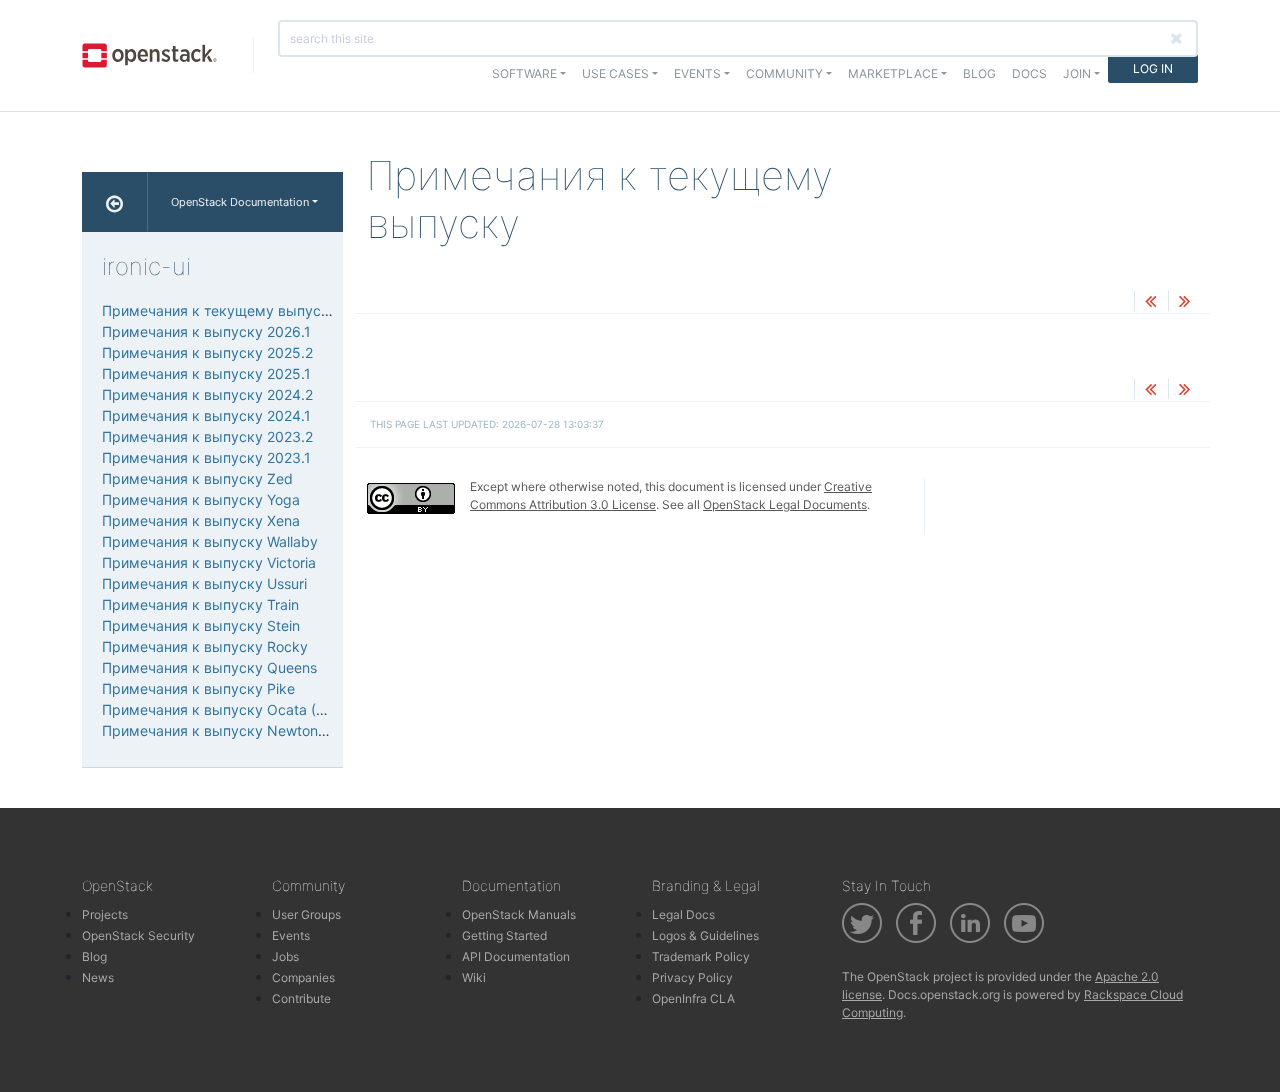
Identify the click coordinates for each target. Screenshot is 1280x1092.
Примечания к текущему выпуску (219, 310)
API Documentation (516, 956)
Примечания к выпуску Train (200, 604)
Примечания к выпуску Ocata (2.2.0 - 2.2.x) (251, 709)
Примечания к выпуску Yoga (201, 499)
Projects (105, 914)
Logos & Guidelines (705, 935)
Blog (979, 73)
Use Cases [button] (615, 73)
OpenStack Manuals (519, 914)
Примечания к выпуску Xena (201, 520)
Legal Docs (683, 914)
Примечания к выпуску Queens (209, 667)
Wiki (474, 977)
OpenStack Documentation (240, 202)
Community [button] (784, 73)
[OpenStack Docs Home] (115, 202)
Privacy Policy (692, 977)
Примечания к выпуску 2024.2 (207, 394)
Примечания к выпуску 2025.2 (207, 352)
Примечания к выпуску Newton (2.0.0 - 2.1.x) (255, 730)
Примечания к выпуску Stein (201, 625)
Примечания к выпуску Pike (198, 688)
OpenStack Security (138, 935)
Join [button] (1077, 73)
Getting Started (504, 935)
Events (291, 935)
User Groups (306, 914)
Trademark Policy (701, 956)
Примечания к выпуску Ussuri (204, 583)
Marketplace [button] (893, 73)
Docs (1029, 73)
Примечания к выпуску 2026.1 (206, 331)
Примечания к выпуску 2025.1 (206, 373)
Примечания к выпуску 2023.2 (207, 436)
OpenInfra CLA (693, 998)
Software (524, 73)
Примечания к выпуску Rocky (205, 646)
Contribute (301, 998)
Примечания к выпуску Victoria (209, 562)
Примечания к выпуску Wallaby (210, 541)
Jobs (285, 956)
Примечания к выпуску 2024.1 (206, 415)
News (98, 977)
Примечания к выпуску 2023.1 (206, 457)
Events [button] (697, 73)
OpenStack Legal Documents (785, 504)
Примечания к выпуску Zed (197, 478)
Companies (303, 977)
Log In (1153, 68)
